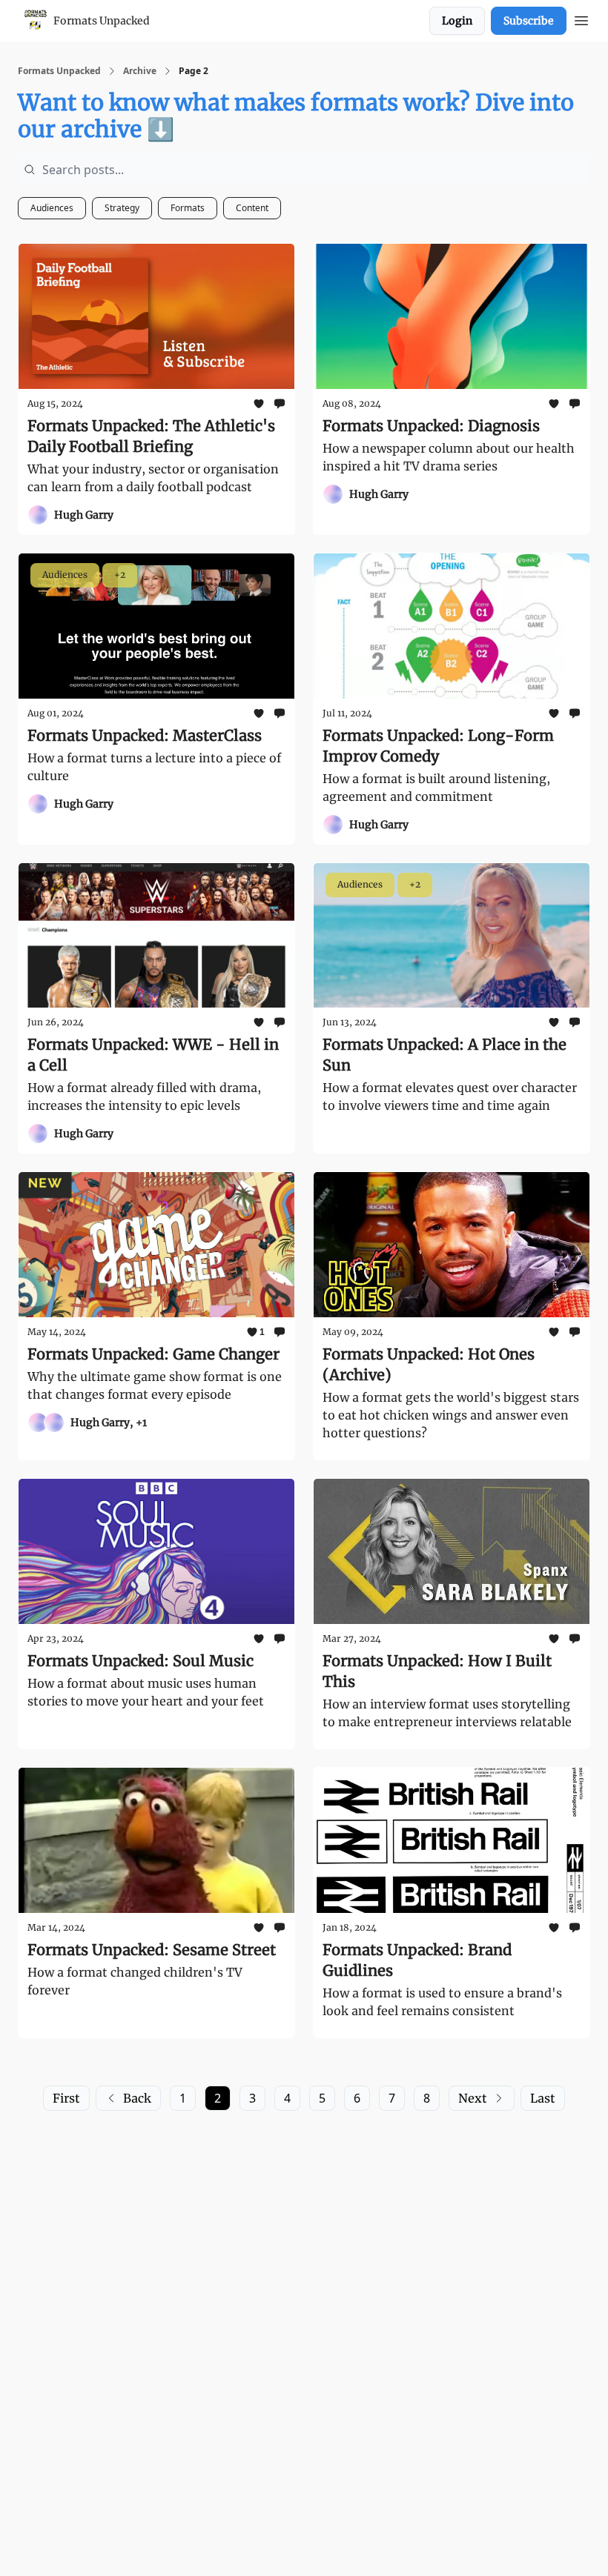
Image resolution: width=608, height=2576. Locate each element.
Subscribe (529, 21)
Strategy (122, 208)
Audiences (52, 208)
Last (543, 2098)
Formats (188, 208)
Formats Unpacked (59, 71)
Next (473, 2098)
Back (137, 2098)
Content (252, 208)
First (66, 2098)
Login (457, 21)
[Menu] (581, 19)
